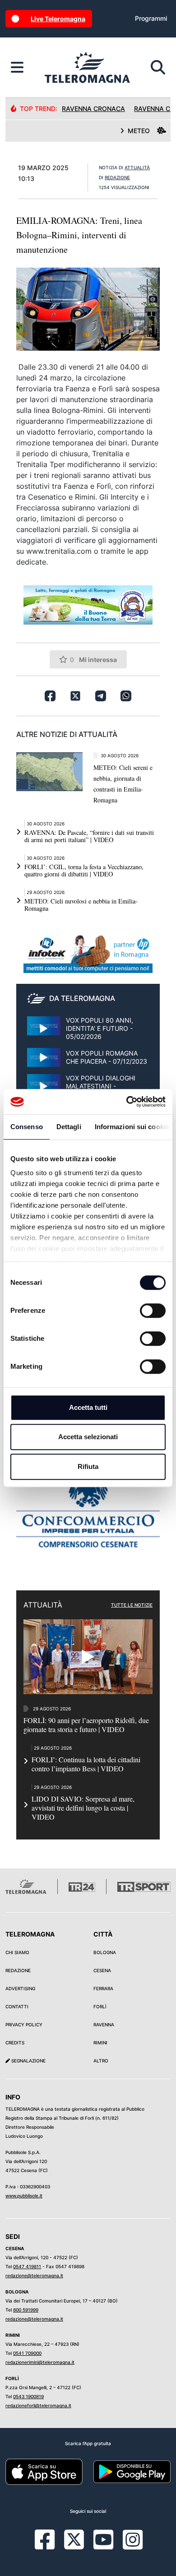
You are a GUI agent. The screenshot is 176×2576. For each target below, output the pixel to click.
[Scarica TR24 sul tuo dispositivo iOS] (44, 2471)
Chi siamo (17, 1952)
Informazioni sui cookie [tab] (132, 1127)
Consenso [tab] (27, 1127)
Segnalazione (28, 2061)
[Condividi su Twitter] (75, 696)
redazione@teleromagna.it (34, 2275)
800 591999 (26, 2310)
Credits (15, 2043)
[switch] (153, 1311)
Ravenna (104, 2025)
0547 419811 (27, 2266)
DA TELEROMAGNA (82, 998)
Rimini (100, 2043)
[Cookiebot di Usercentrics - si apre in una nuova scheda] (127, 1102)
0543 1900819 (28, 2396)
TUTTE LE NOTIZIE (132, 1605)
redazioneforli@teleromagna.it (38, 2405)
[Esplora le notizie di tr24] (17, 68)
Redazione (18, 1970)
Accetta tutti (88, 1407)
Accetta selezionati (88, 1437)
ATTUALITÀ (137, 167)
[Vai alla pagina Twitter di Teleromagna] (74, 2539)
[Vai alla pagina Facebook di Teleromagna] (50, 2546)
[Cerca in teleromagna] (158, 68)
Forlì (100, 2006)
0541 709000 (27, 2353)
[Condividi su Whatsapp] (126, 696)
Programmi (151, 18)
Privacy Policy (24, 2025)
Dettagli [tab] (69, 1127)
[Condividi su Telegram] (101, 696)
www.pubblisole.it (24, 2196)
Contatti (17, 2006)
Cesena (102, 1970)
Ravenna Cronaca (93, 109)
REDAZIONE (117, 177)
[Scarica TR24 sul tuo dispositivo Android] (132, 2471)
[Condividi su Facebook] (50, 696)
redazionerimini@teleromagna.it (40, 2362)
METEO (139, 131)
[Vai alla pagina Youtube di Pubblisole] (103, 2546)
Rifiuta (88, 1466)
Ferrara (103, 1988)
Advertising (20, 1988)
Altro (101, 2061)
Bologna (105, 1952)
